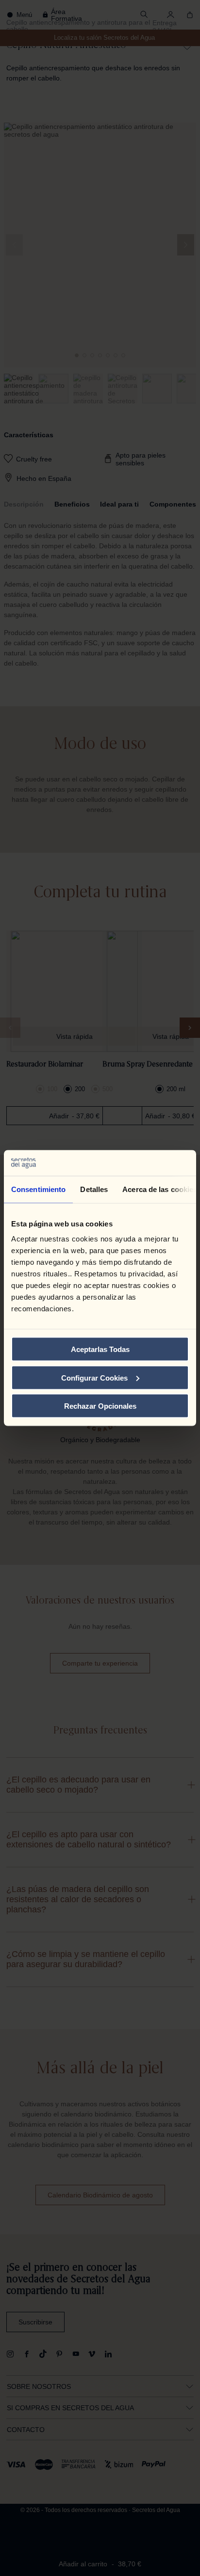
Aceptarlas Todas (100, 1349)
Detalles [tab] (94, 1189)
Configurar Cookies (94, 1377)
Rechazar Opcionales (100, 1406)
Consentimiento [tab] (38, 1189)
